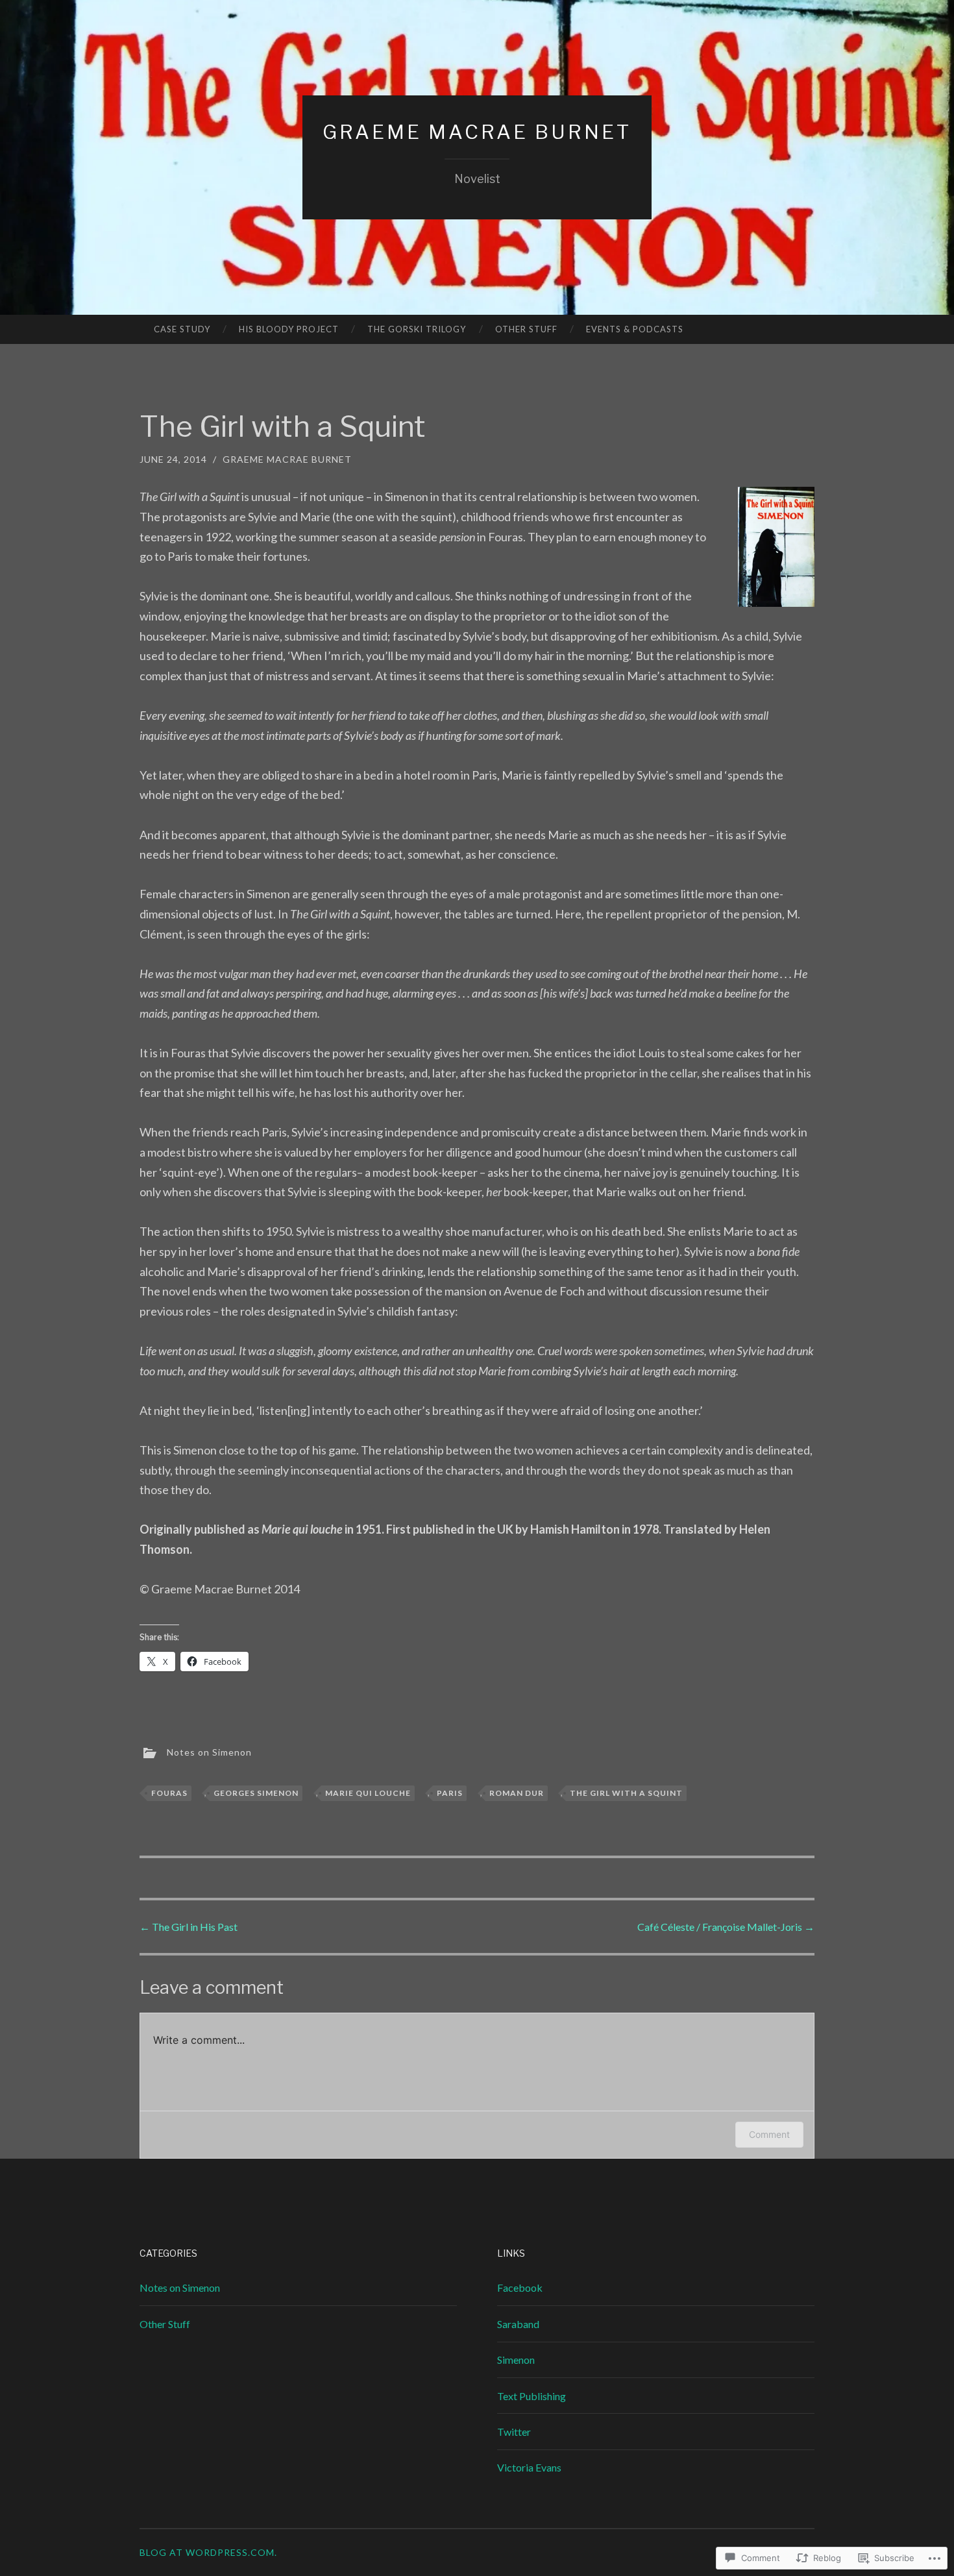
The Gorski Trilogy (417, 329)
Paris (450, 1793)
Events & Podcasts (635, 329)
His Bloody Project (289, 329)
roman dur (517, 1793)
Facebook (520, 2288)
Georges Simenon (256, 1793)
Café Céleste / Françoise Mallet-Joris (726, 1927)
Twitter (514, 2432)
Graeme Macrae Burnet (477, 132)
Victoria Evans (529, 2467)
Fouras (169, 1793)
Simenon (516, 2360)
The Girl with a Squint (626, 1793)
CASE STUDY (182, 329)
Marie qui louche (368, 1793)
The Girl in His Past (189, 1927)
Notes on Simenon (209, 1752)
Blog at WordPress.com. (208, 2552)
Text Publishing (532, 2396)
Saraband (518, 2324)
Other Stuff (526, 329)
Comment (769, 2134)
